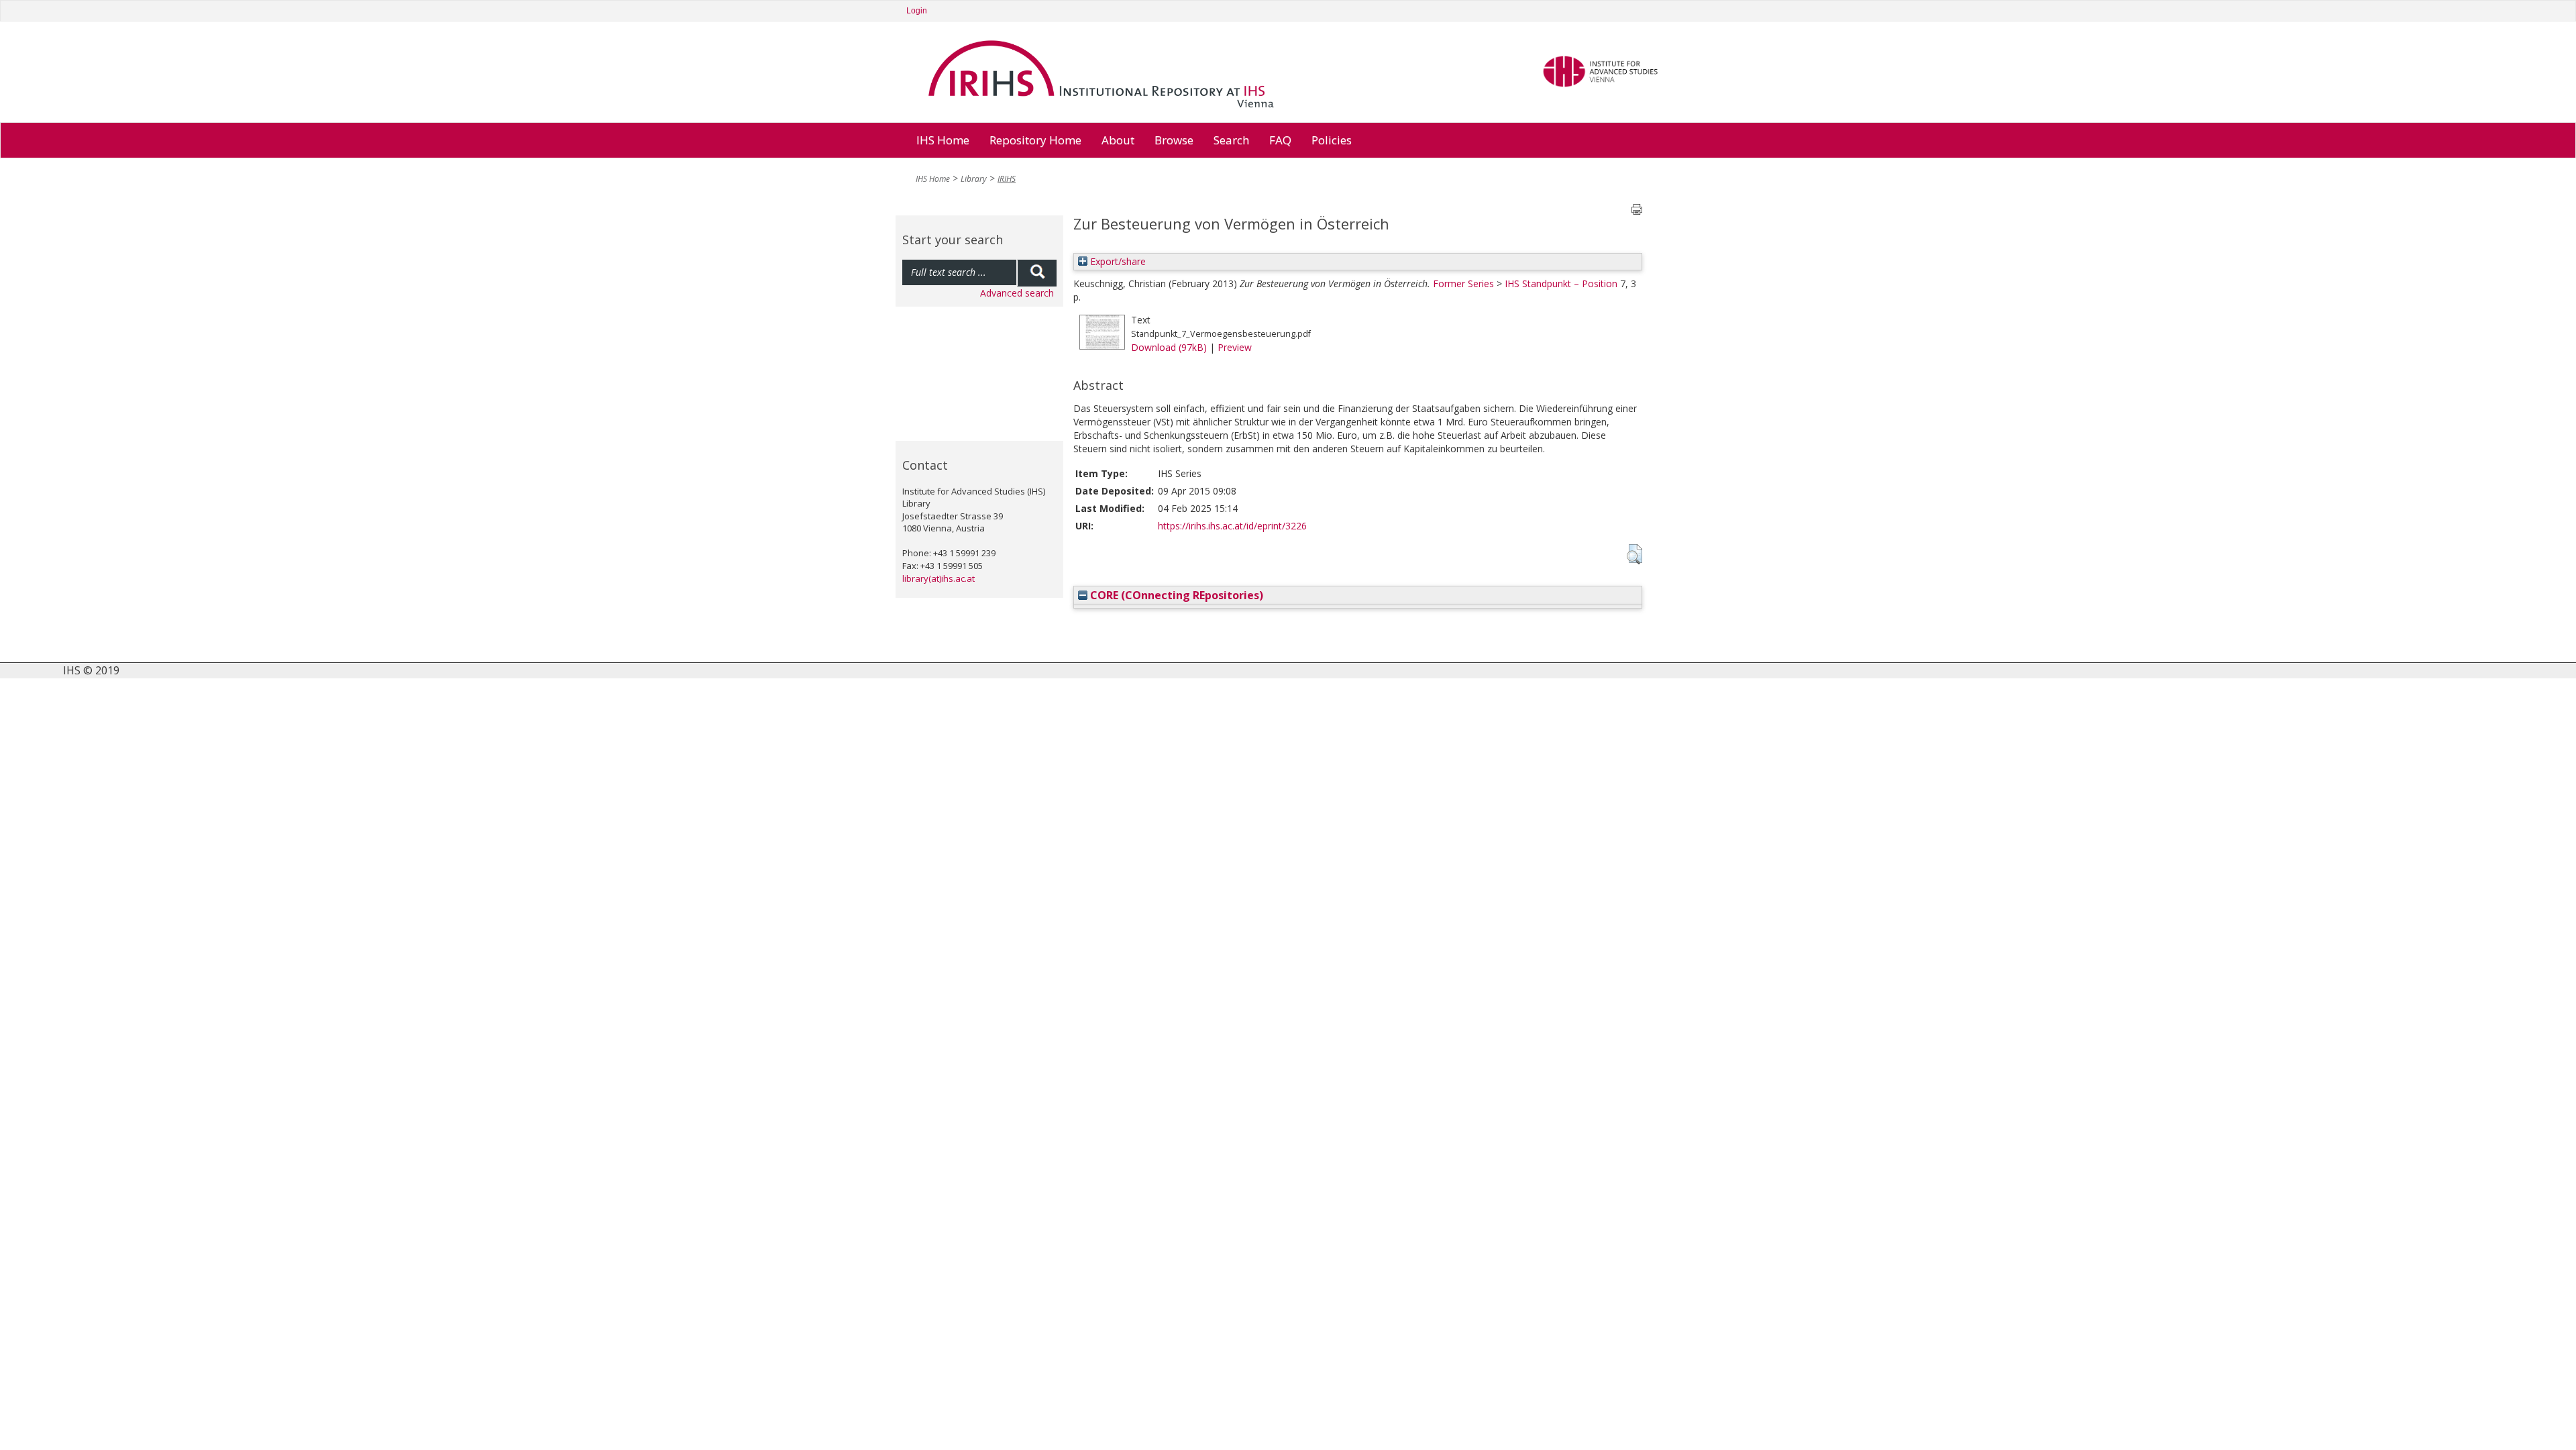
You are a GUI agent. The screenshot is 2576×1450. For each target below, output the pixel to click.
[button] (1634, 554)
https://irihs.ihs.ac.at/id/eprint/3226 (1232, 526)
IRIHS (1007, 179)
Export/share (1117, 261)
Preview (1235, 347)
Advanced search (1017, 293)
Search (1231, 140)
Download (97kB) (1169, 347)
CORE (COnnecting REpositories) (1175, 595)
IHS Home (943, 140)
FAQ (1280, 140)
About (1118, 140)
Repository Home (1035, 140)
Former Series (1463, 283)
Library (974, 179)
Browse (1174, 140)
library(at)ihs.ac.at (938, 578)
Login (917, 11)
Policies (1332, 140)
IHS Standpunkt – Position (1561, 283)
